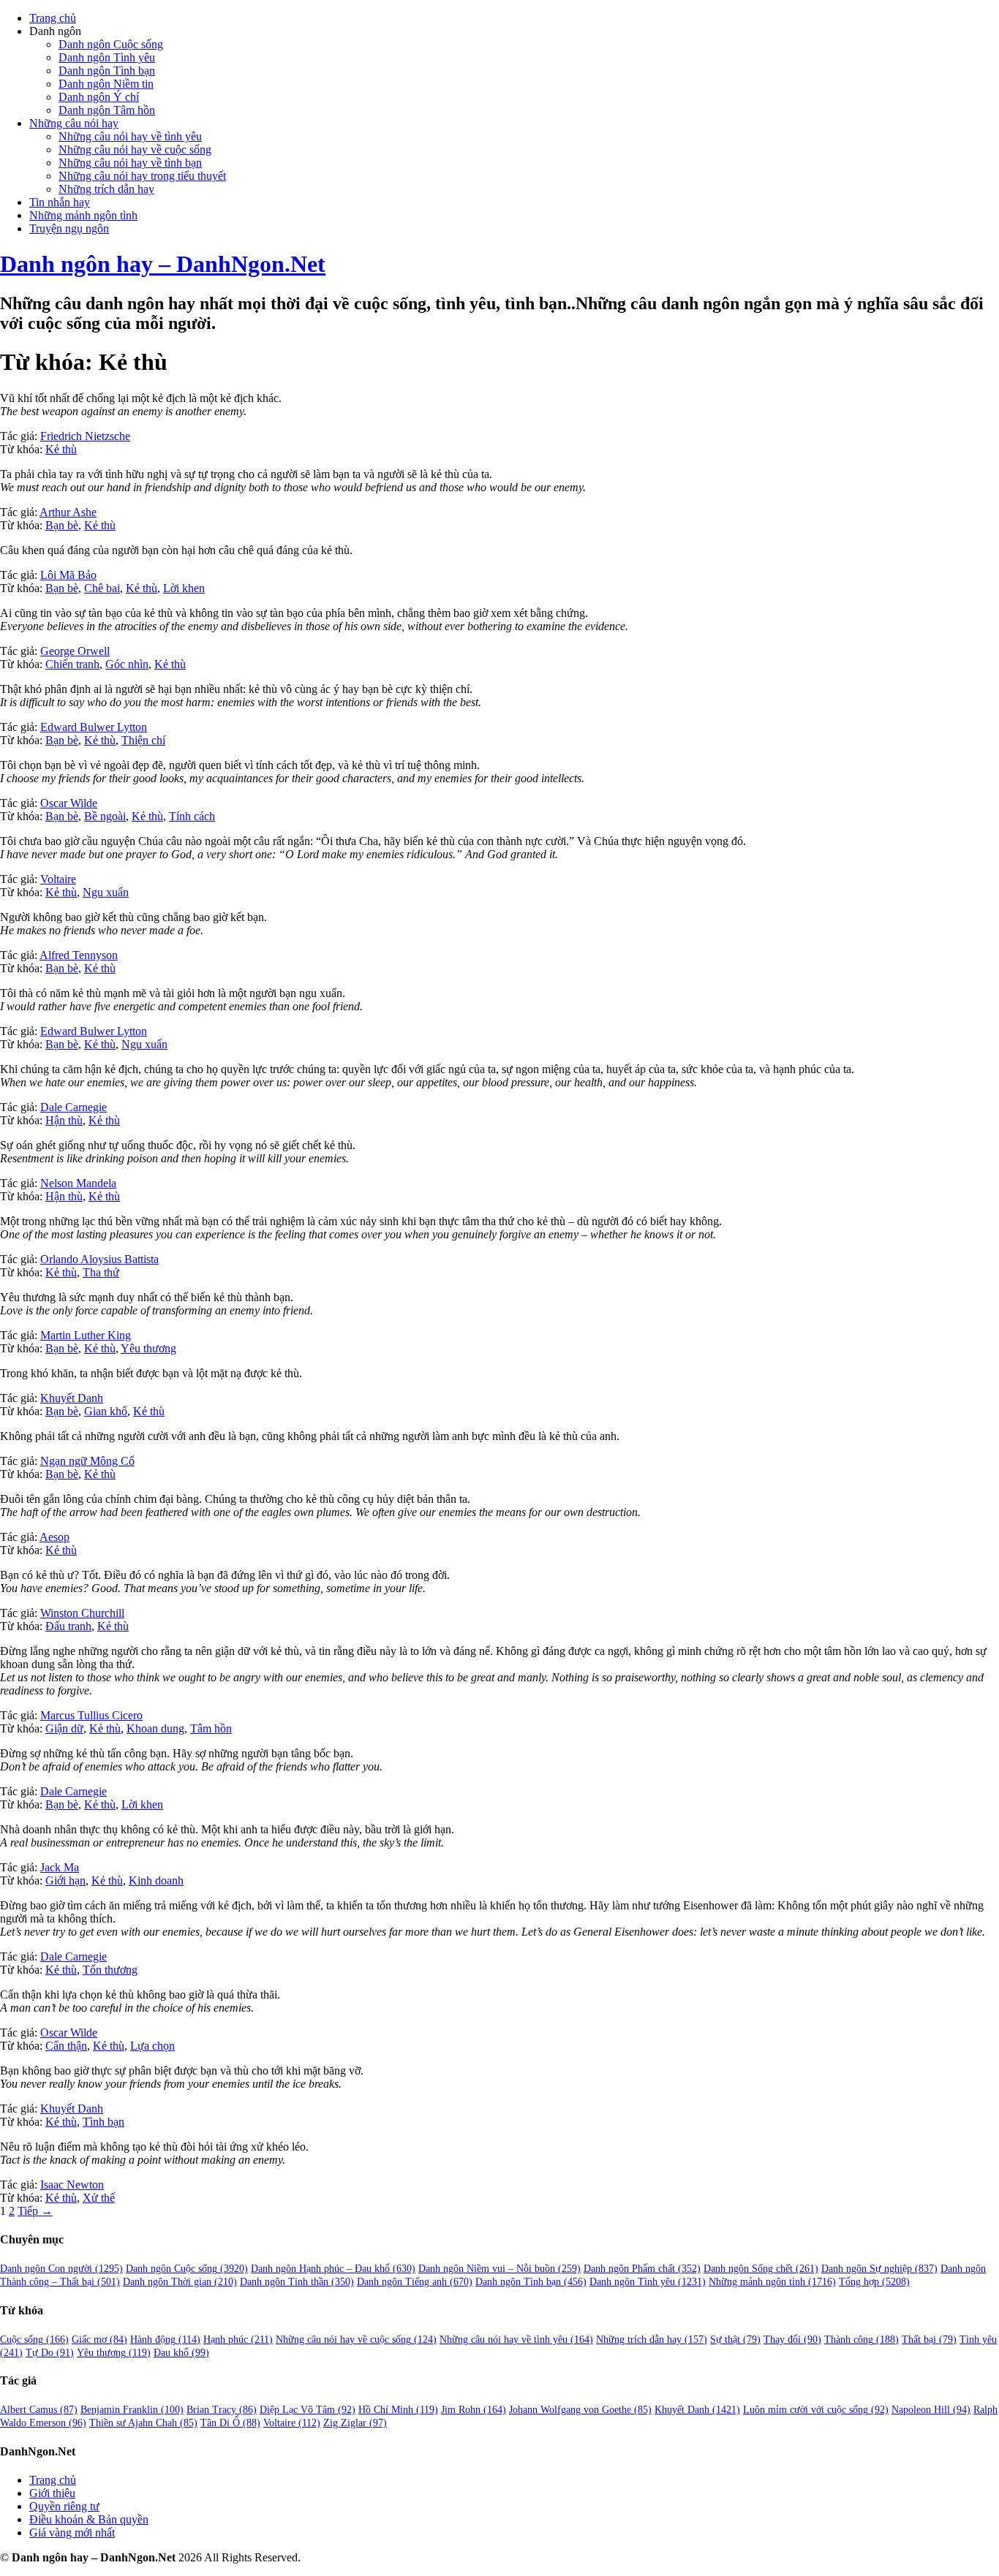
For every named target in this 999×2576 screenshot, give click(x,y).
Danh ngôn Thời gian (180, 2282)
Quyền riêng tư (64, 2506)
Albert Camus (39, 2410)
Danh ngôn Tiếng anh (415, 2282)
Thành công (862, 2340)
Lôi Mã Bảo (68, 575)
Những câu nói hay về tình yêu (130, 136)
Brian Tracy (222, 2410)
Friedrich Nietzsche (85, 436)
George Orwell (75, 651)
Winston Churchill (82, 1613)
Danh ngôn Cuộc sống (111, 44)
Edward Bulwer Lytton (94, 727)
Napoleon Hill (931, 2410)
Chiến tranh (72, 664)
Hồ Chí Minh (398, 2410)
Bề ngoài (105, 816)
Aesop (54, 1537)
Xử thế (99, 2198)
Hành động (165, 2340)
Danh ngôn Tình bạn (107, 71)
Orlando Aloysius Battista (99, 1259)
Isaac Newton (72, 2185)
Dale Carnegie (73, 1107)
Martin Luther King (86, 1335)
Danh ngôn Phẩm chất (642, 2269)
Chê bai (102, 588)
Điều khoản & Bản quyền (89, 2519)
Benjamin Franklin (132, 2410)
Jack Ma (60, 1867)
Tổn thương (110, 1970)
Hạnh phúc (238, 2340)
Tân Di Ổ (230, 2423)
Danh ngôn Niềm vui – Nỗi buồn (499, 2269)
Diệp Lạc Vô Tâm (308, 2410)
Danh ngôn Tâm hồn (107, 110)
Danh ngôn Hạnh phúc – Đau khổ (333, 2269)
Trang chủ (53, 18)
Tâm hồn (211, 1728)
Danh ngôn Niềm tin (106, 84)
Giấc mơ (99, 2340)
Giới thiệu (52, 2493)
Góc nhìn (127, 664)
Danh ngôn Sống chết (761, 2269)
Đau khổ (181, 2353)
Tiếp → (35, 2211)
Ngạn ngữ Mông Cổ (87, 1461)
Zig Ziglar (355, 2423)
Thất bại (929, 2340)
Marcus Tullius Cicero (91, 1715)
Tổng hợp (874, 2282)
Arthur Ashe (68, 512)
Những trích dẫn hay (106, 189)
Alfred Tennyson (79, 955)
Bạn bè (62, 525)
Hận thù (64, 1120)
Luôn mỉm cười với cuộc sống (816, 2410)
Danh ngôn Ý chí (99, 97)
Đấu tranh (68, 1626)
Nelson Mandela (78, 1183)
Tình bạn (103, 2122)
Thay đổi (792, 2340)
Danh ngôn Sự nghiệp (879, 2269)
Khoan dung (155, 1728)
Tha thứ (101, 1272)
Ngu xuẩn (106, 892)
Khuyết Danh (72, 1398)
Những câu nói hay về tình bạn (130, 163)
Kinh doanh (156, 1880)
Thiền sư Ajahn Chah (143, 2423)
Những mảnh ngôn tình (83, 215)
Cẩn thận (66, 2046)
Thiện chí (143, 740)
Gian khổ (106, 1411)
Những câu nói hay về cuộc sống (135, 149)
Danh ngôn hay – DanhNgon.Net (163, 264)
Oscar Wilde (69, 803)
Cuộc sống (34, 2340)
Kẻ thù (61, 449)
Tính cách (192, 816)
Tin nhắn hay (60, 202)
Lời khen (184, 588)
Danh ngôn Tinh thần (297, 2282)
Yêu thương (148, 1348)
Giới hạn (65, 1880)
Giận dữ (64, 1728)
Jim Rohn (474, 2410)
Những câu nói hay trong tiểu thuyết (142, 176)
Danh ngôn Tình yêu (107, 57)
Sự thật (735, 2340)
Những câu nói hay (74, 123)
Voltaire (58, 879)
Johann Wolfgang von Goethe (580, 2410)
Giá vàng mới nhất (72, 2533)
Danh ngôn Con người (61, 2269)
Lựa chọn (152, 2046)
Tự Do (50, 2353)
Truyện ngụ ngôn (69, 228)
